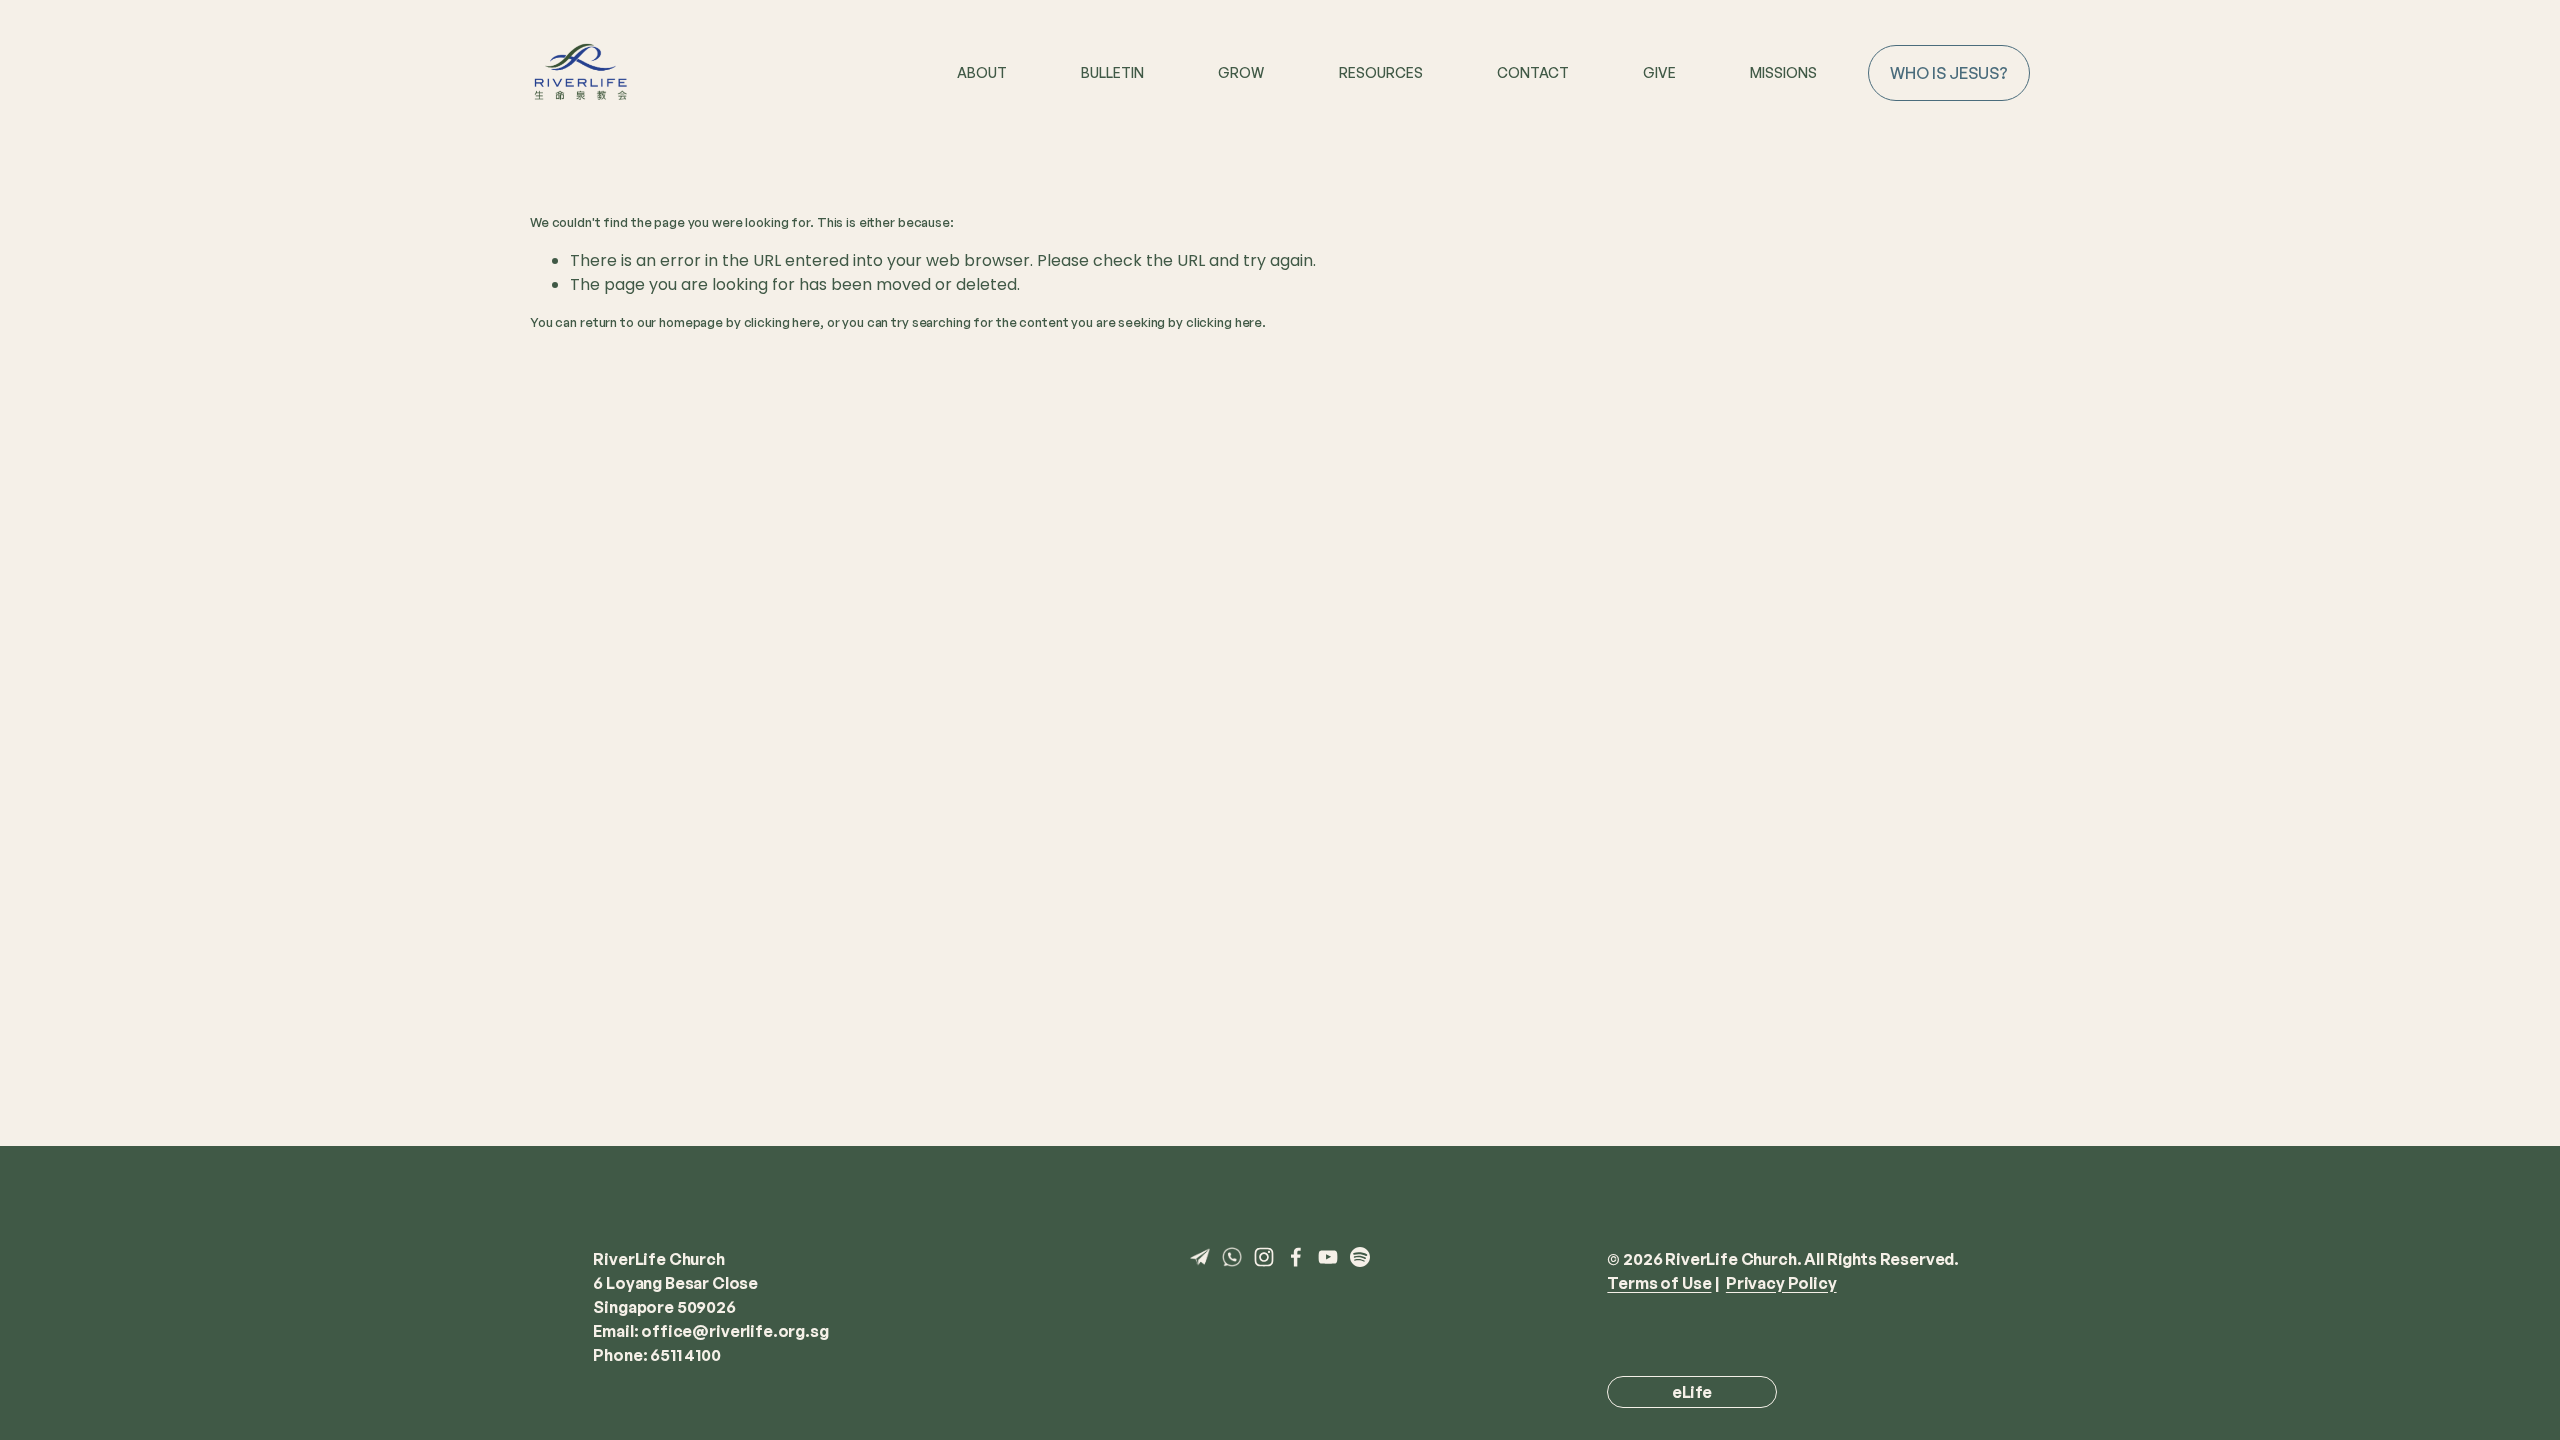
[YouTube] (1328, 1257)
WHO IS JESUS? (1949, 73)
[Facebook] (1296, 1257)
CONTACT (1533, 72)
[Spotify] (1360, 1257)
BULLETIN (1112, 72)
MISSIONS (1783, 72)
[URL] (1200, 1257)
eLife (1692, 1392)
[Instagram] (1264, 1257)
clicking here (782, 322)
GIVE (1659, 72)
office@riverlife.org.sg (734, 1331)
